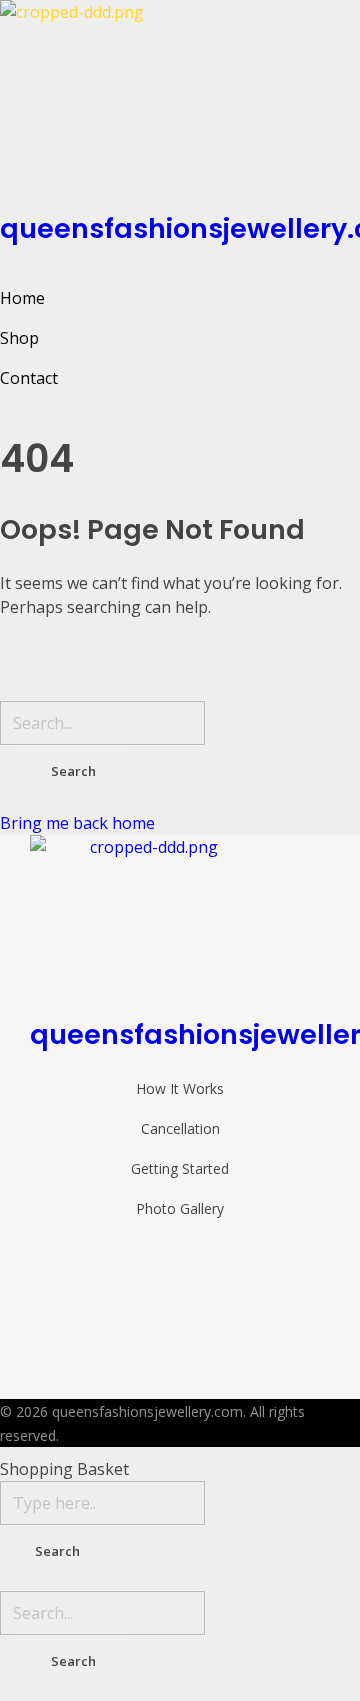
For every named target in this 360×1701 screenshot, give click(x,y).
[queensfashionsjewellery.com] (180, 100)
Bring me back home (77, 823)
